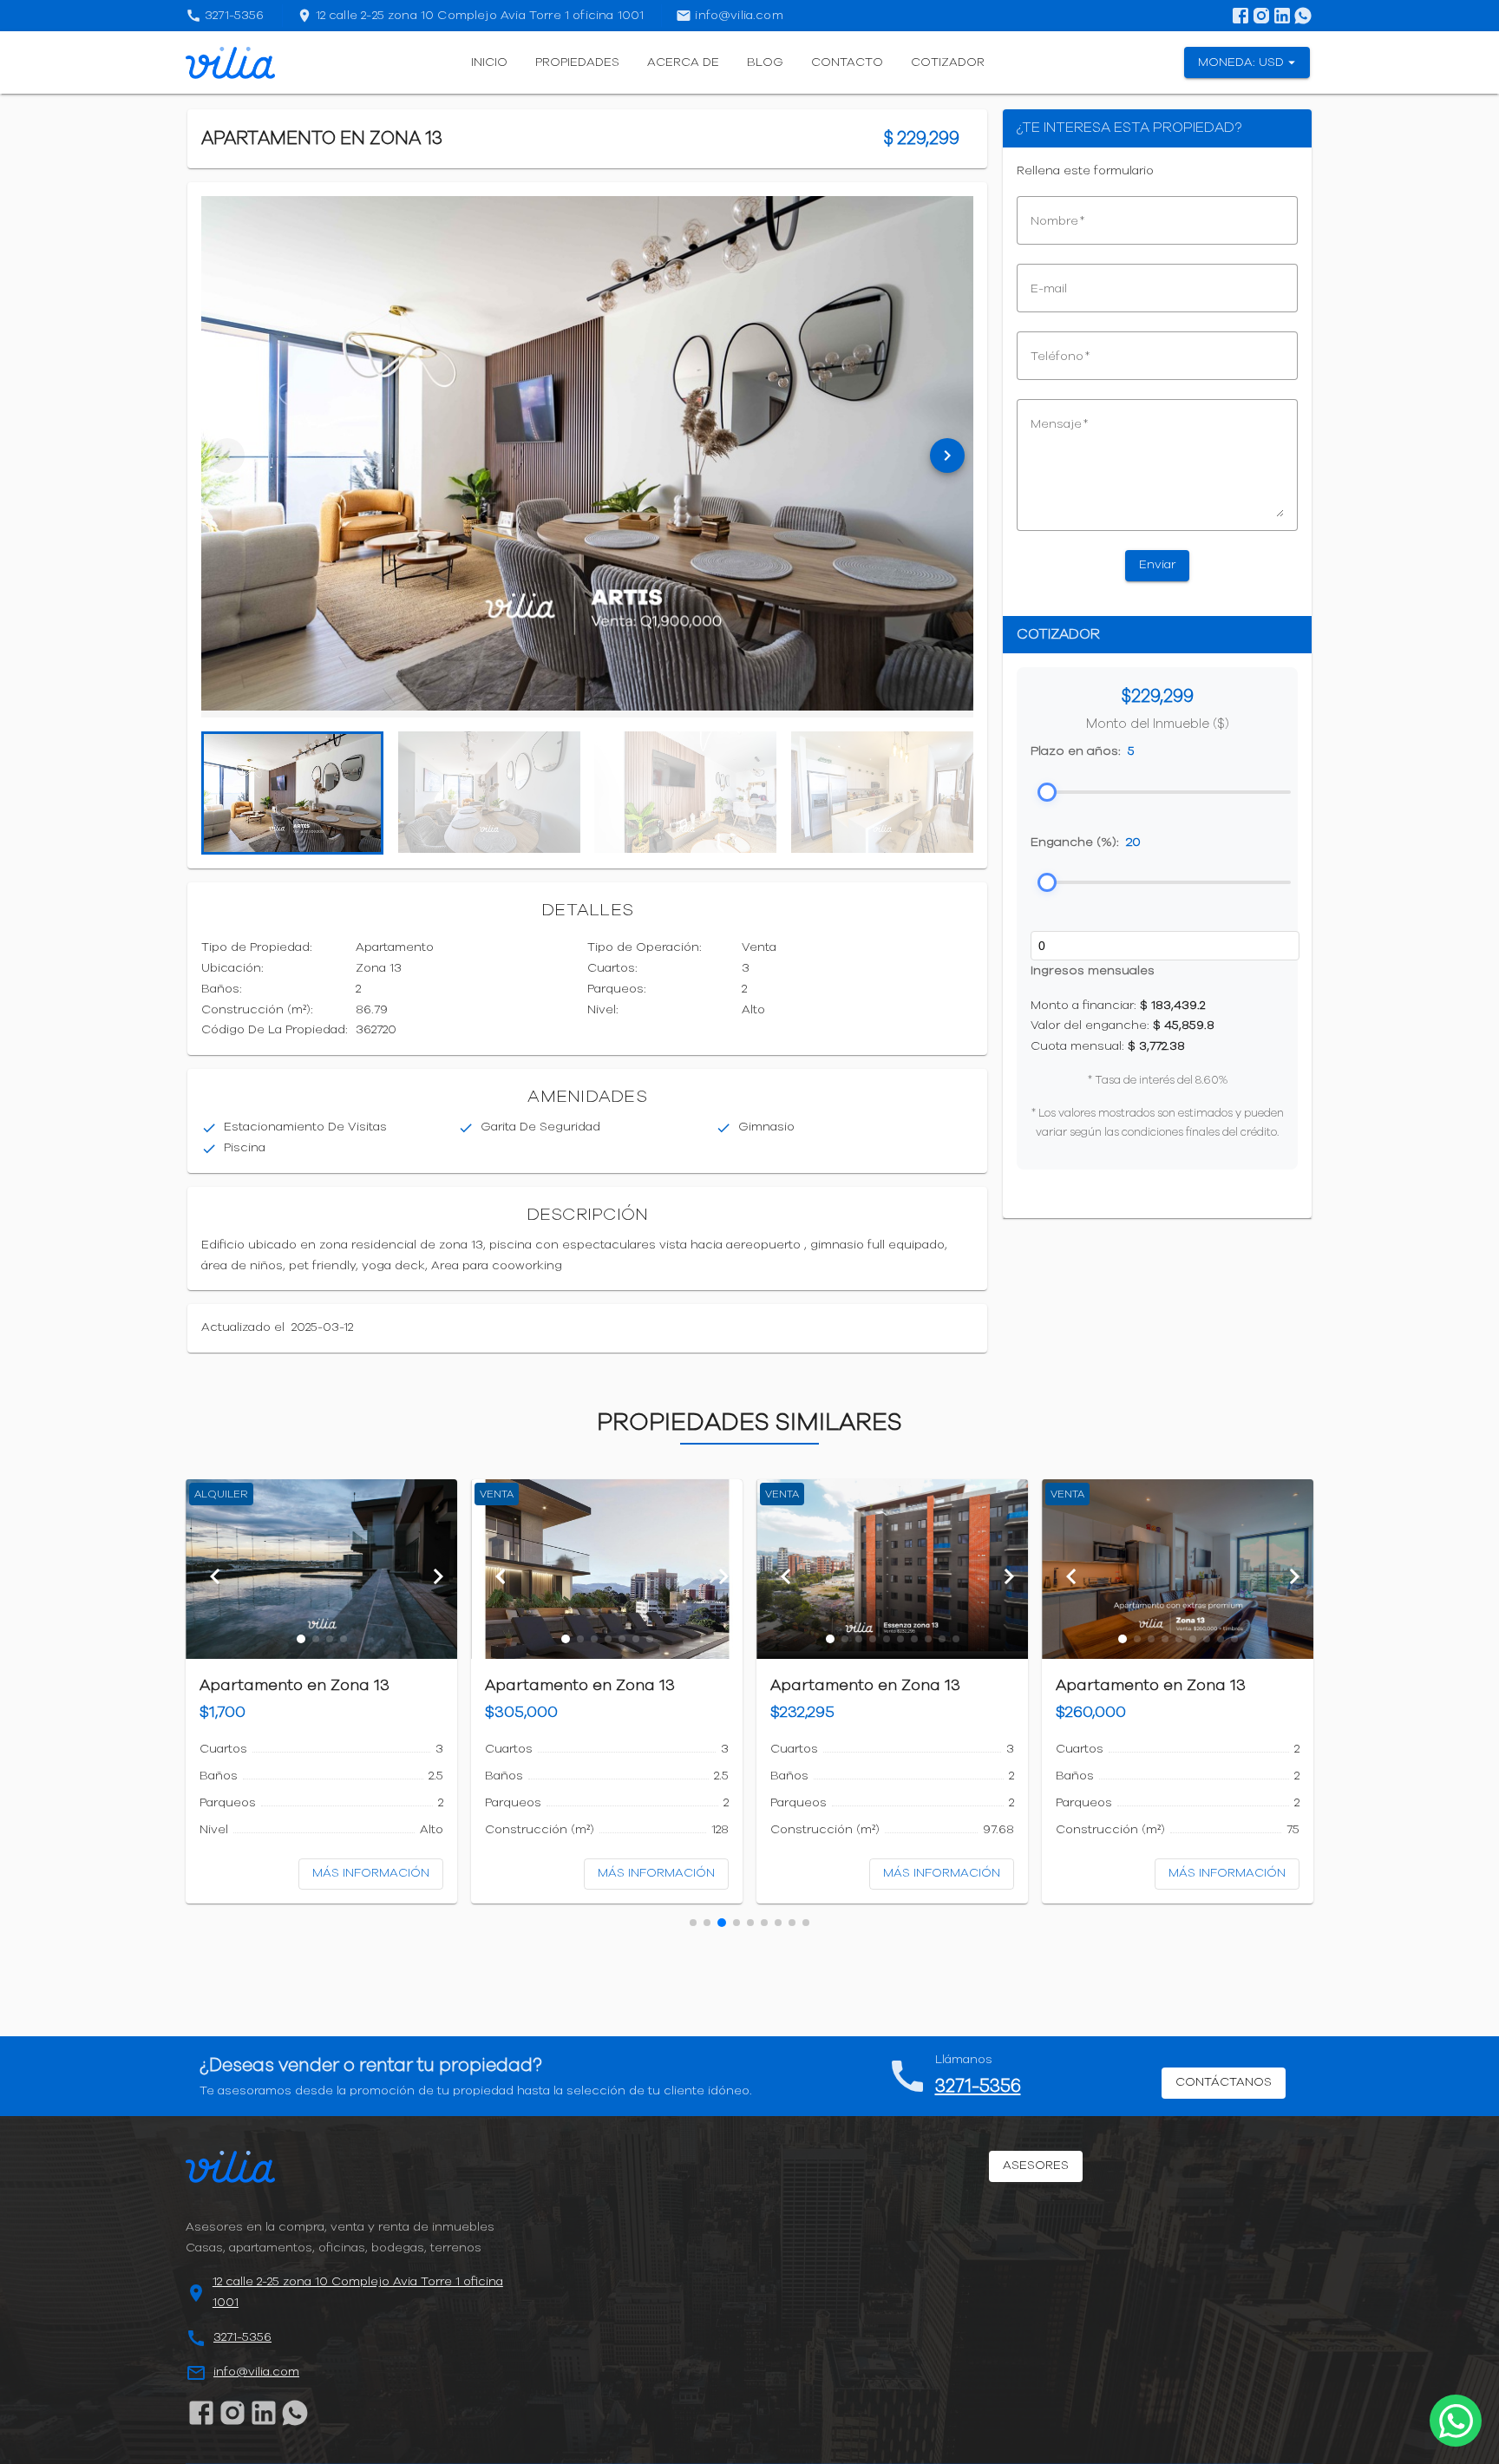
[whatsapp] (1303, 16)
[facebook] (1240, 16)
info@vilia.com (256, 2372)
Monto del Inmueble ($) (1158, 724)
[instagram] (1261, 16)
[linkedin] (1282, 16)
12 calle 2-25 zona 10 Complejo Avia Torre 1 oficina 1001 (358, 2292)
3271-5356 (978, 2086)
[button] (301, 1639)
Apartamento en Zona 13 (295, 1686)
